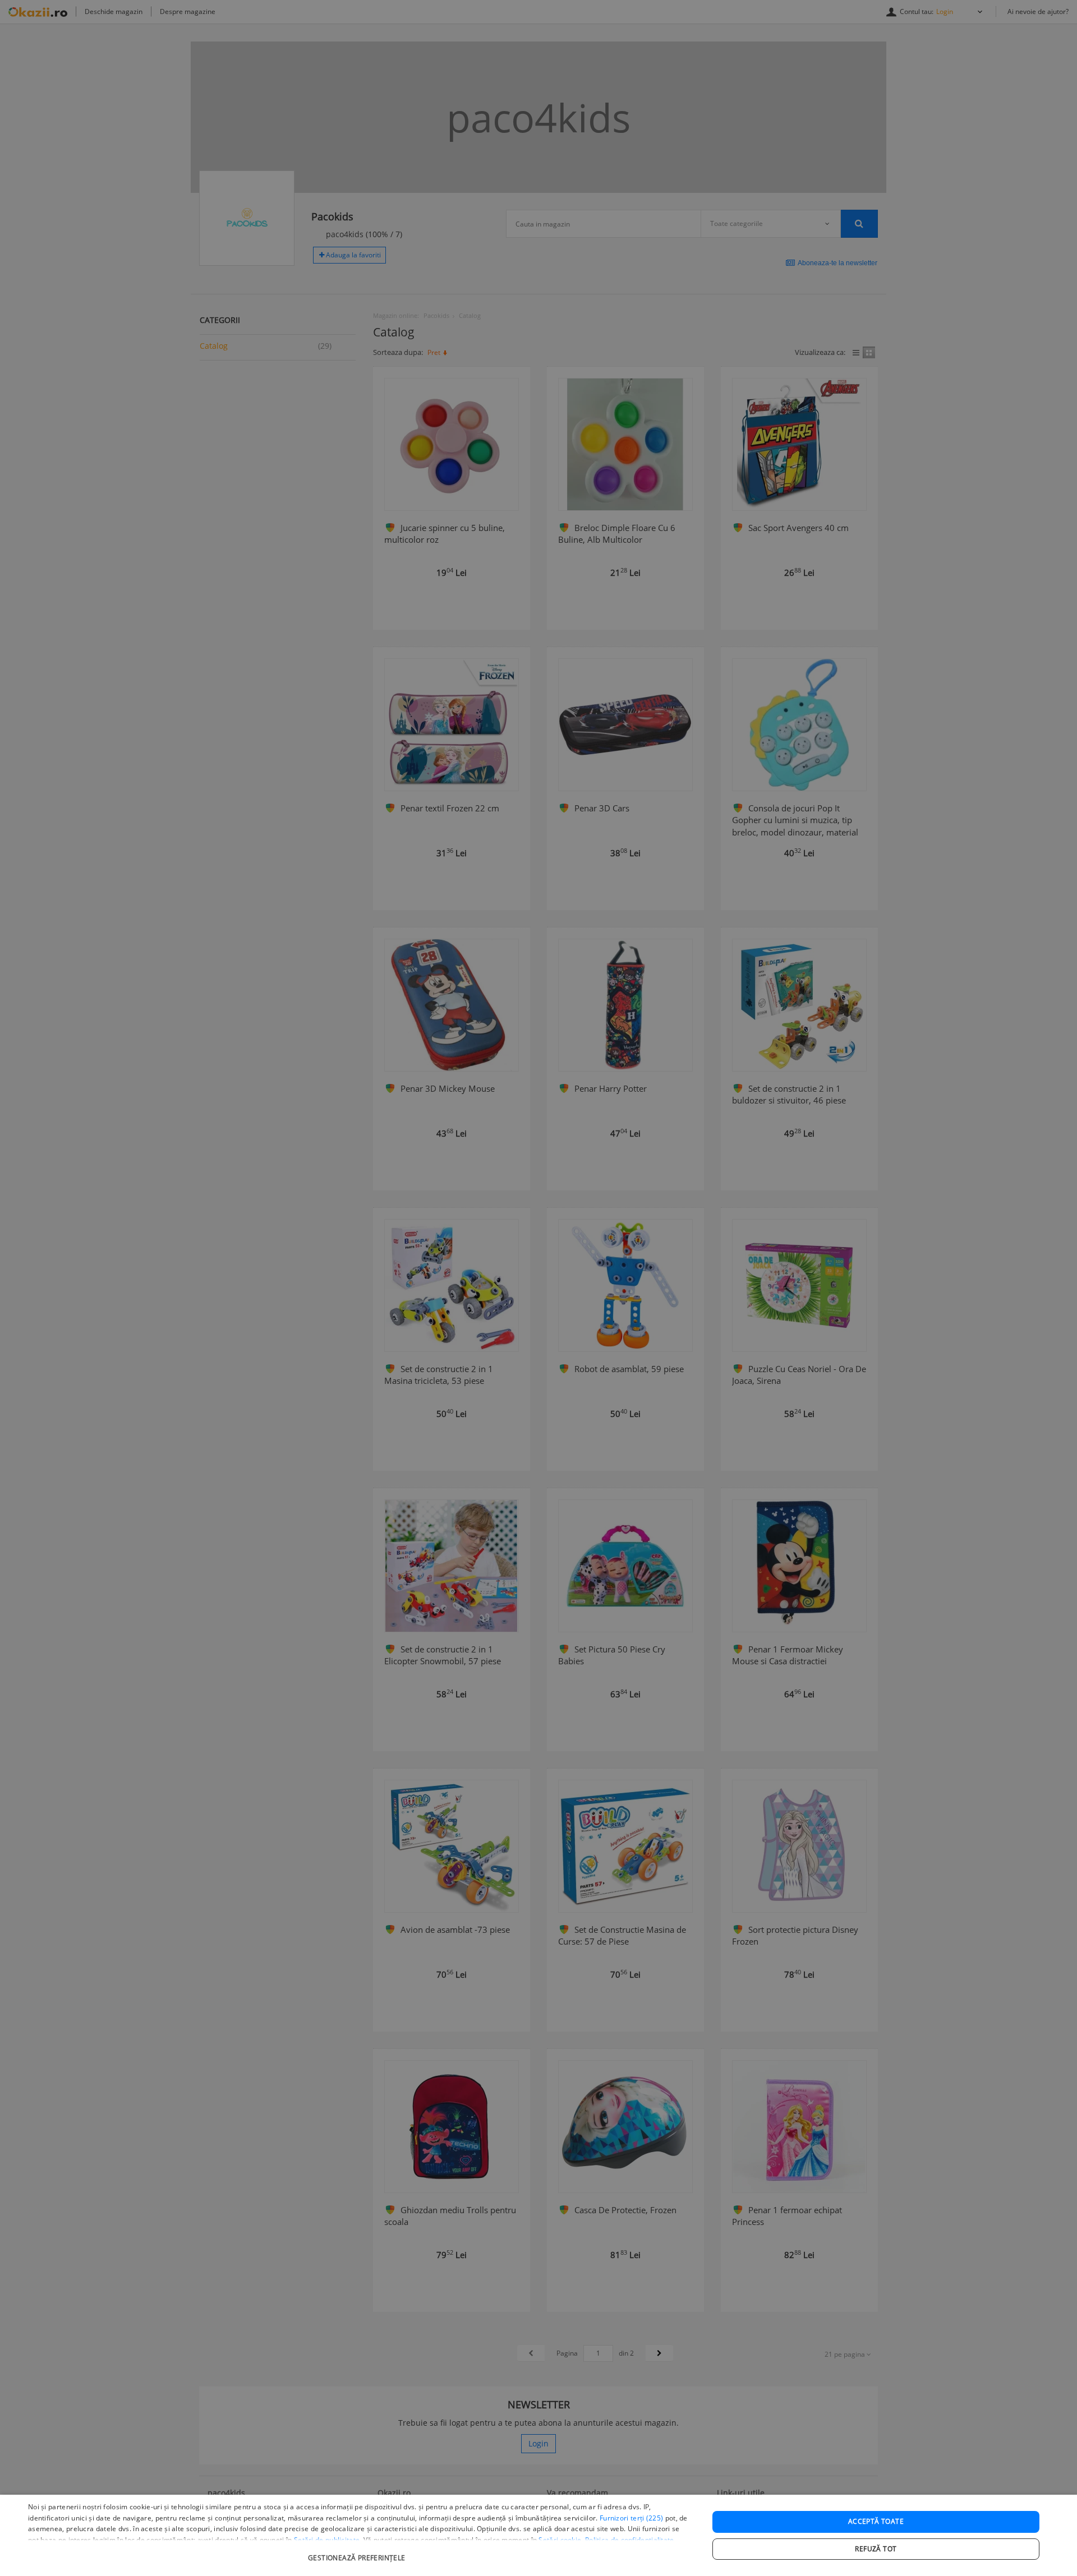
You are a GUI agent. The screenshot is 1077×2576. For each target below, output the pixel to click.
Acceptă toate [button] (876, 2521)
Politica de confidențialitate (630, 2540)
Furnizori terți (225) (631, 2518)
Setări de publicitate (327, 2540)
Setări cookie (560, 2540)
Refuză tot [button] (876, 2549)
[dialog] (538, 2535)
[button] (358, 2552)
